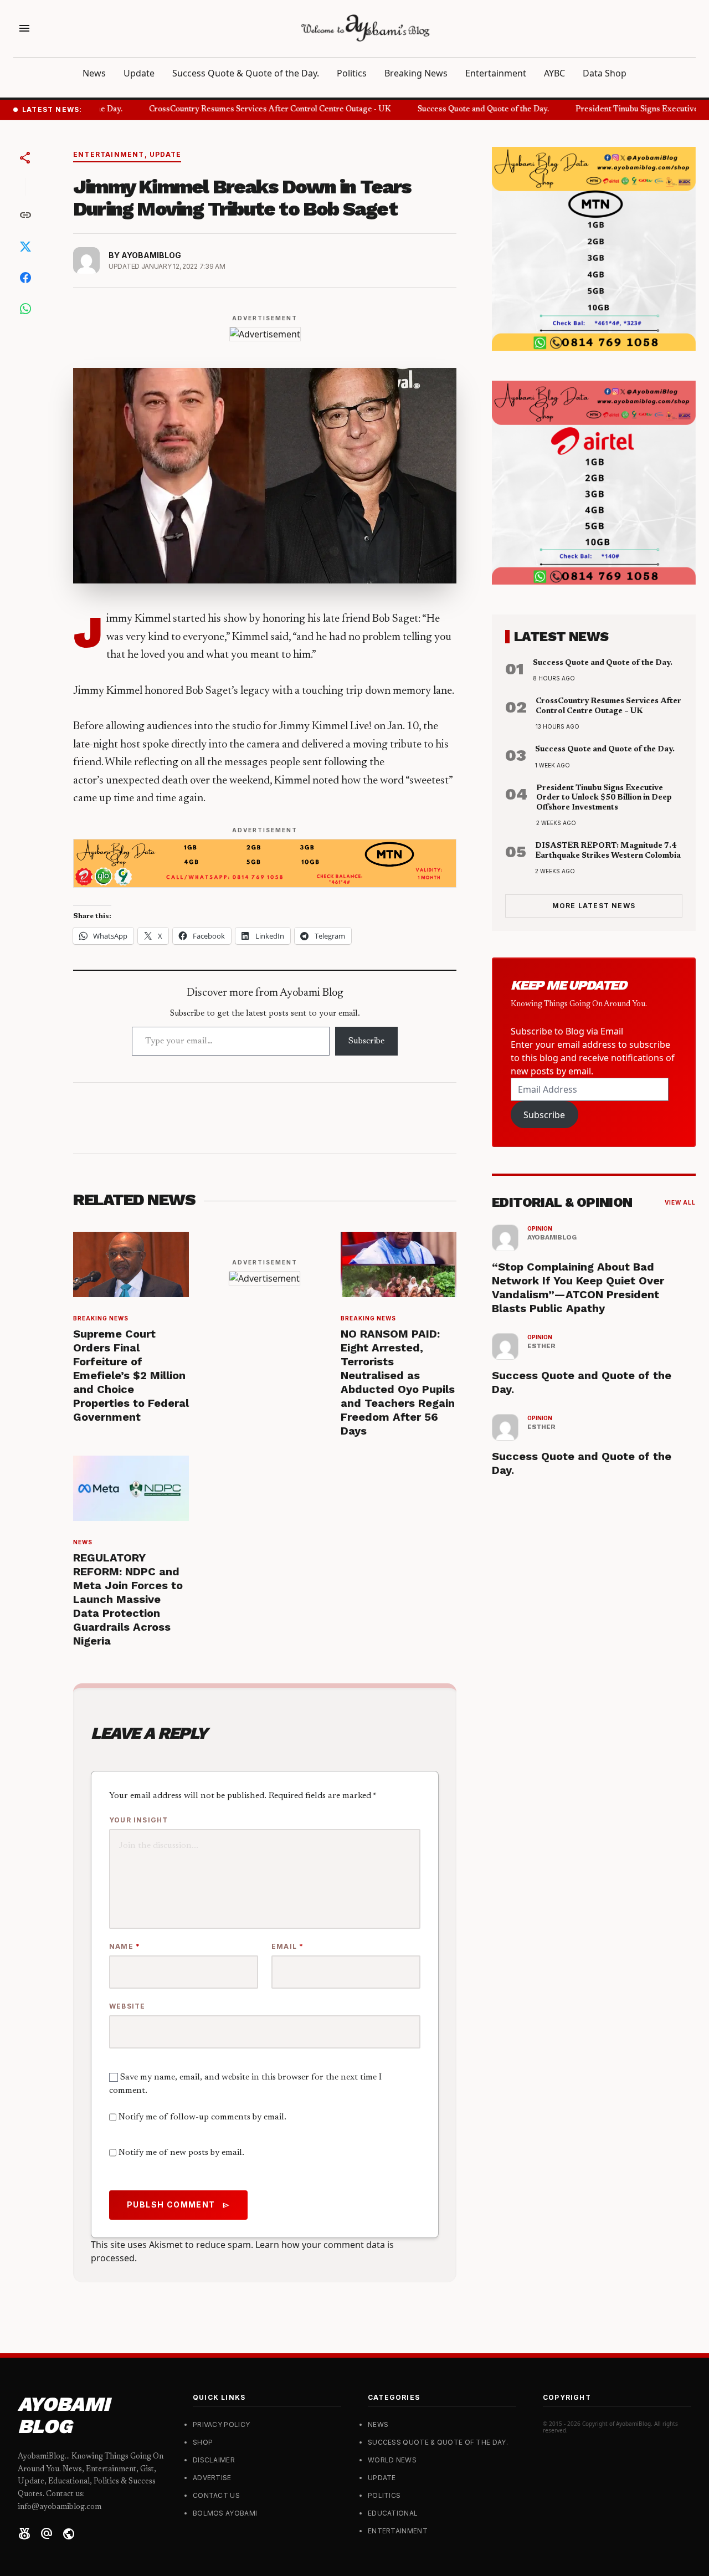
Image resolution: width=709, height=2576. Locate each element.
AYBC (554, 73)
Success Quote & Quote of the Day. (246, 73)
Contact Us (216, 2495)
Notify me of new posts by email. (181, 2153)
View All (680, 1202)
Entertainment (496, 73)
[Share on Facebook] (25, 278)
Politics (352, 73)
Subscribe (366, 1041)
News (94, 73)
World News (392, 2460)
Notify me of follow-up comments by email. (202, 2117)
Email (287, 1946)
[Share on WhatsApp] (25, 309)
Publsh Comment (178, 2205)
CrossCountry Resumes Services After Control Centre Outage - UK (258, 110)
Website (127, 2006)
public (69, 2534)
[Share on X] (25, 247)
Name (125, 1946)
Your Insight (138, 1820)
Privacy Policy (221, 2424)
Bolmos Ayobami (225, 2513)
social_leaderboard (24, 2534)
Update (139, 73)
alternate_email (47, 2534)
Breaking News (416, 73)
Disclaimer (214, 2460)
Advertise (212, 2478)
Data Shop (605, 73)
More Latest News (594, 906)
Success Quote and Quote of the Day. (471, 110)
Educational (393, 2513)
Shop (203, 2442)
